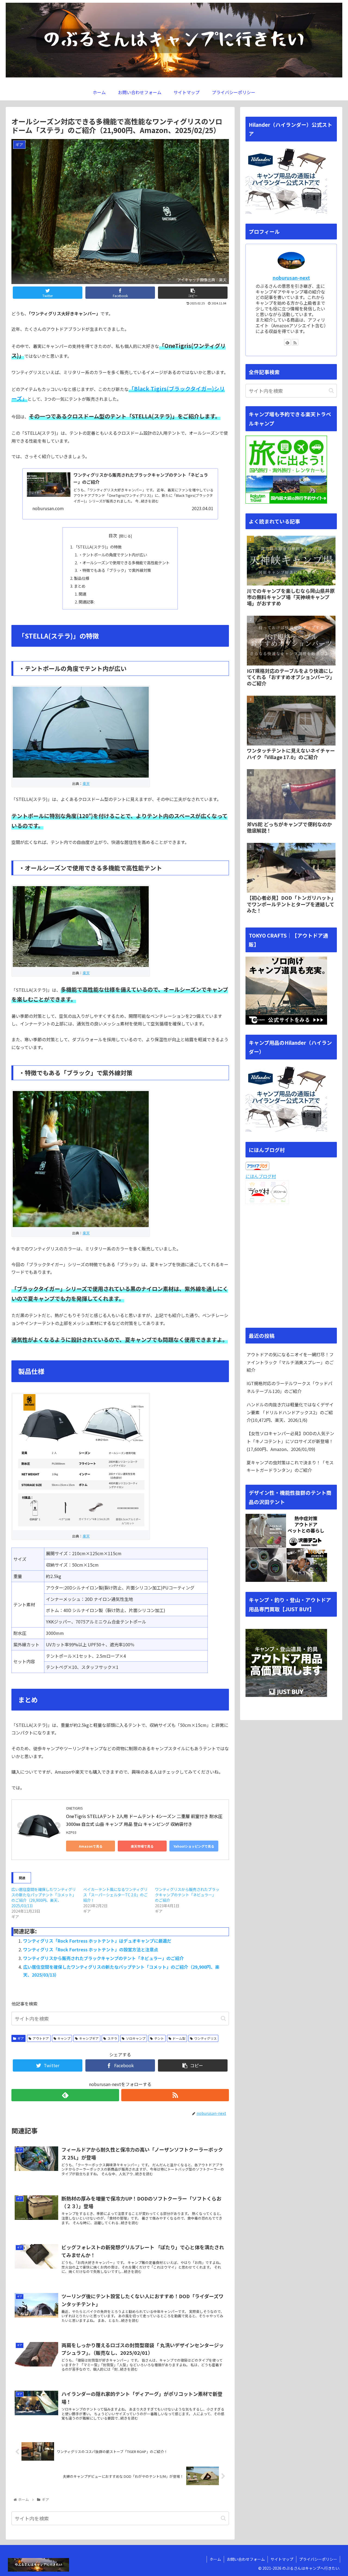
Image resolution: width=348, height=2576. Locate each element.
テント (159, 2038)
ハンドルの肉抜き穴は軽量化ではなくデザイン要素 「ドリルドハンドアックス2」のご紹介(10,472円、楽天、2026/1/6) (290, 1412)
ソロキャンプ (136, 2038)
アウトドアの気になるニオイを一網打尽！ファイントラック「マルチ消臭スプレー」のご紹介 (290, 1362)
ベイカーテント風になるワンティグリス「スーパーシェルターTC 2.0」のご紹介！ (115, 1895)
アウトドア (41, 2038)
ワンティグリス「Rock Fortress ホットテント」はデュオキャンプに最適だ (97, 1941)
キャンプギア (89, 2038)
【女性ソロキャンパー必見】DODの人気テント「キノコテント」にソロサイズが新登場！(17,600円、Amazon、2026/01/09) (290, 1441)
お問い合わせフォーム (246, 2559)
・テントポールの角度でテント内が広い (113, 555)
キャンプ (64, 2038)
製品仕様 (82, 578)
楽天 (86, 783)
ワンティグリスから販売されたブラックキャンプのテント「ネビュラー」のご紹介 (187, 1895)
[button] (223, 2018)
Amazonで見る (91, 1846)
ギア (21, 2038)
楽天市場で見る (142, 1846)
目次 (113, 536)
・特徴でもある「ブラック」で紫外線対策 (115, 570)
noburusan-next (291, 278)
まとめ (80, 586)
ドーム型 (179, 2038)
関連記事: (87, 602)
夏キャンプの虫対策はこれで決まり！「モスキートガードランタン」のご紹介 (290, 1466)
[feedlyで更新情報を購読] (65, 2095)
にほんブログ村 (261, 1176)
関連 (82, 594)
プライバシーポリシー (318, 2559)
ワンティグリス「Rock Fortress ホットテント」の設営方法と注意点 (91, 1949)
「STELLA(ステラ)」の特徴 (98, 547)
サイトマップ (282, 2559)
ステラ (112, 2038)
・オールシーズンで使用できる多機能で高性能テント (124, 563)
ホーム (215, 2559)
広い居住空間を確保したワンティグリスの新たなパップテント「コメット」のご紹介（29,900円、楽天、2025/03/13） (44, 1897)
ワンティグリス (205, 2038)
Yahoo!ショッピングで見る (194, 1846)
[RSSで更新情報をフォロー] (175, 2095)
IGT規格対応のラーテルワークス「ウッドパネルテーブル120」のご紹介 (289, 1387)
